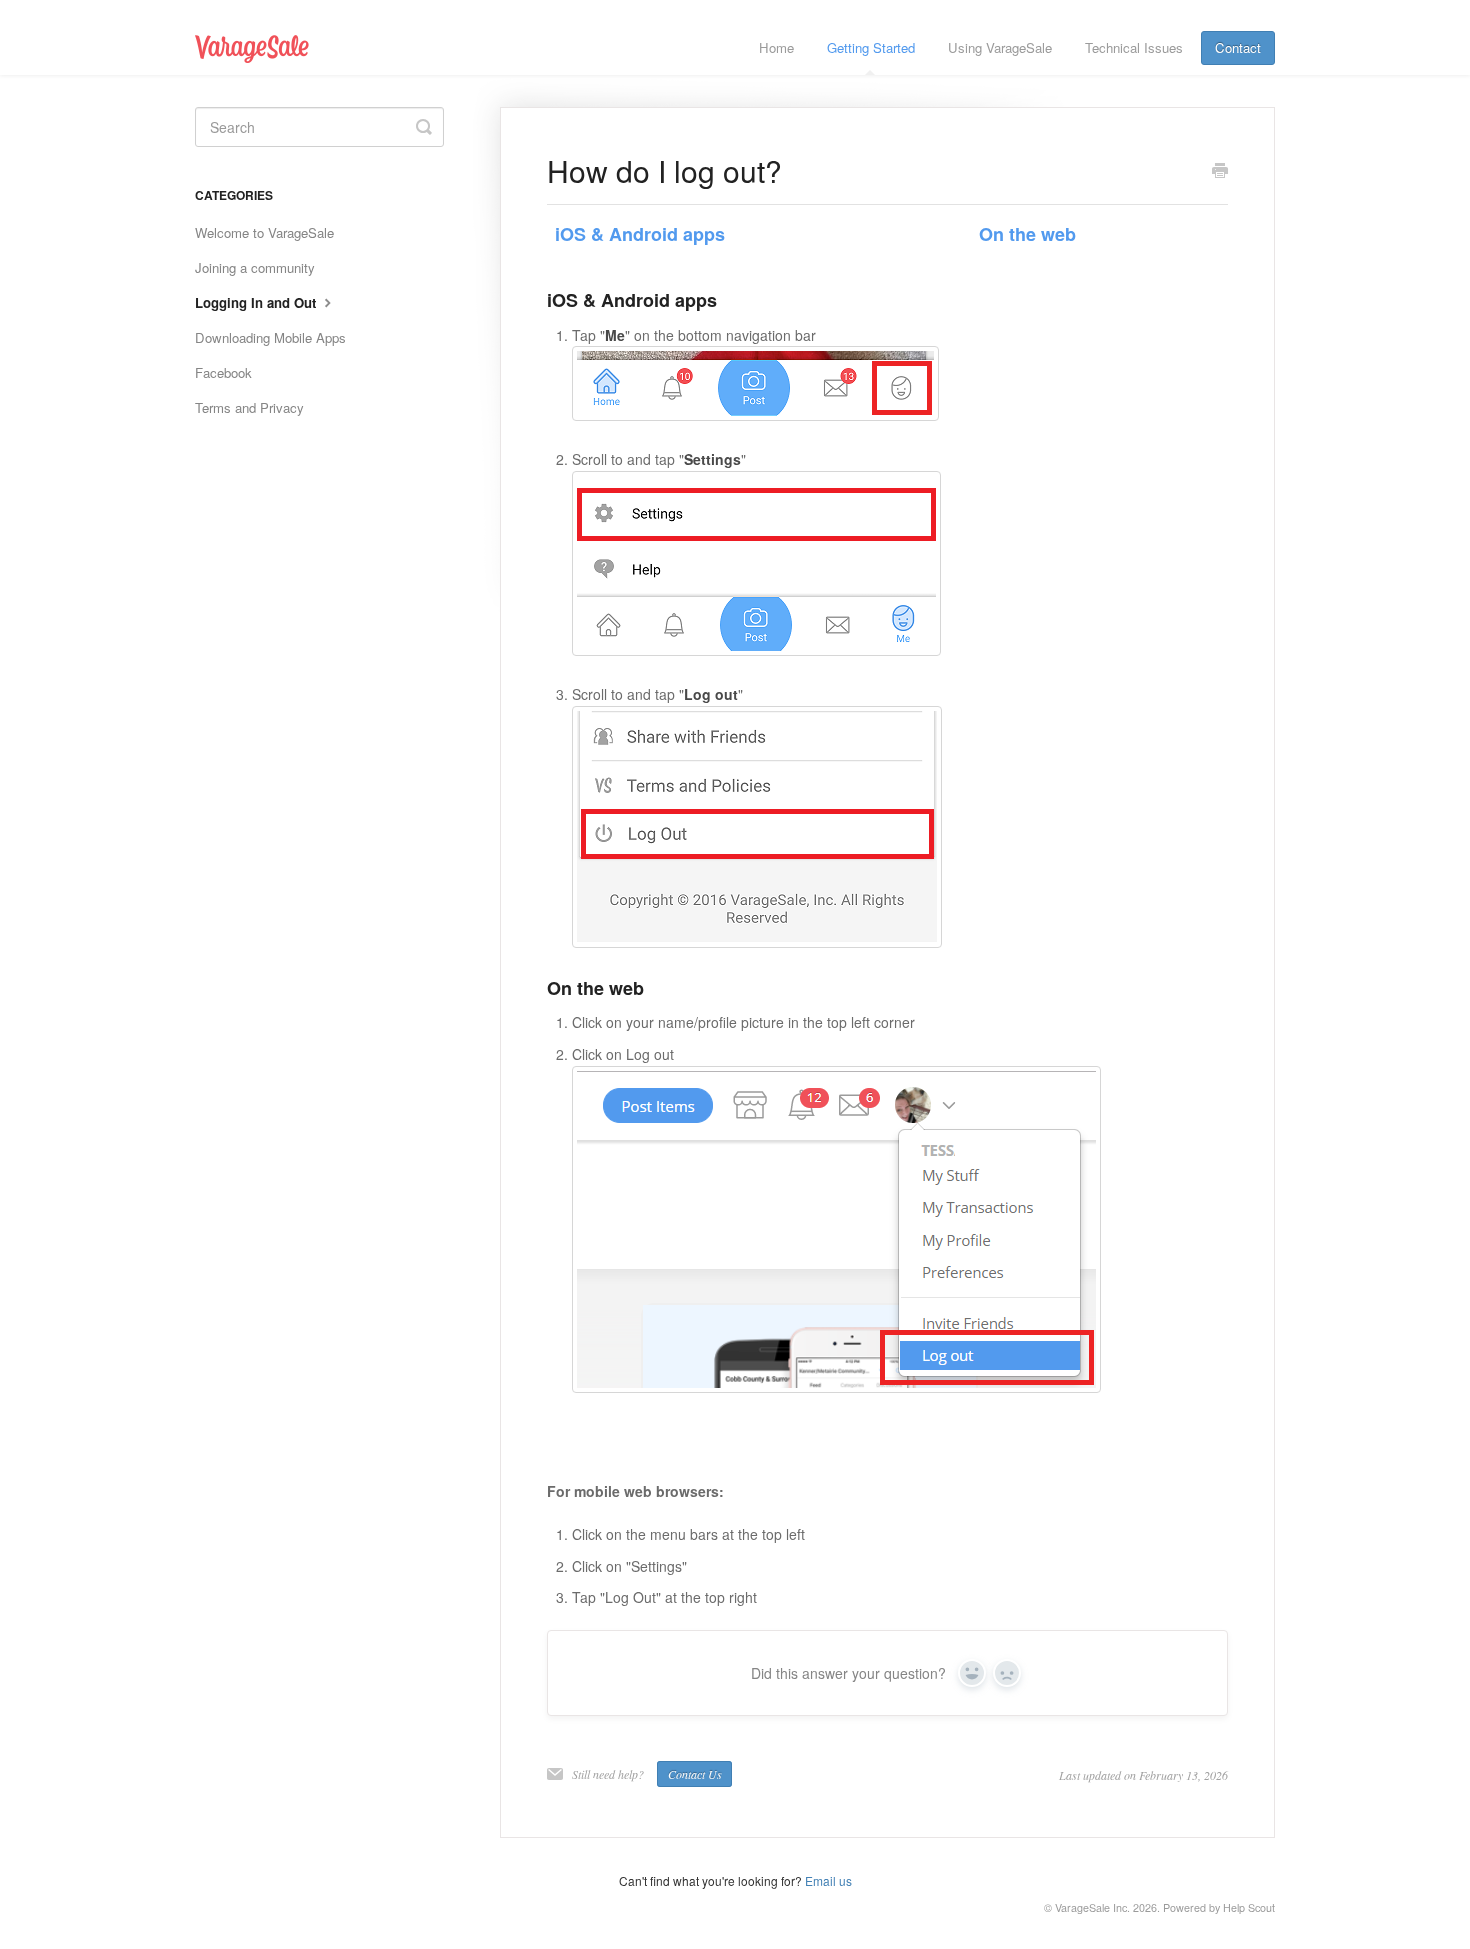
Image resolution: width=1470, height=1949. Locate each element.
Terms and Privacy (249, 407)
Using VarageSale (1000, 47)
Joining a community (255, 267)
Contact (1238, 47)
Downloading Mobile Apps (270, 337)
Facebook (223, 372)
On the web (1027, 234)
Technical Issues (1134, 47)
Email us (828, 1880)
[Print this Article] (1220, 172)
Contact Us (695, 1774)
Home (776, 47)
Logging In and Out (257, 302)
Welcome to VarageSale (264, 232)
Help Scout (1249, 1907)
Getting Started (871, 47)
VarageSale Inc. (1092, 1907)
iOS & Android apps (640, 234)
